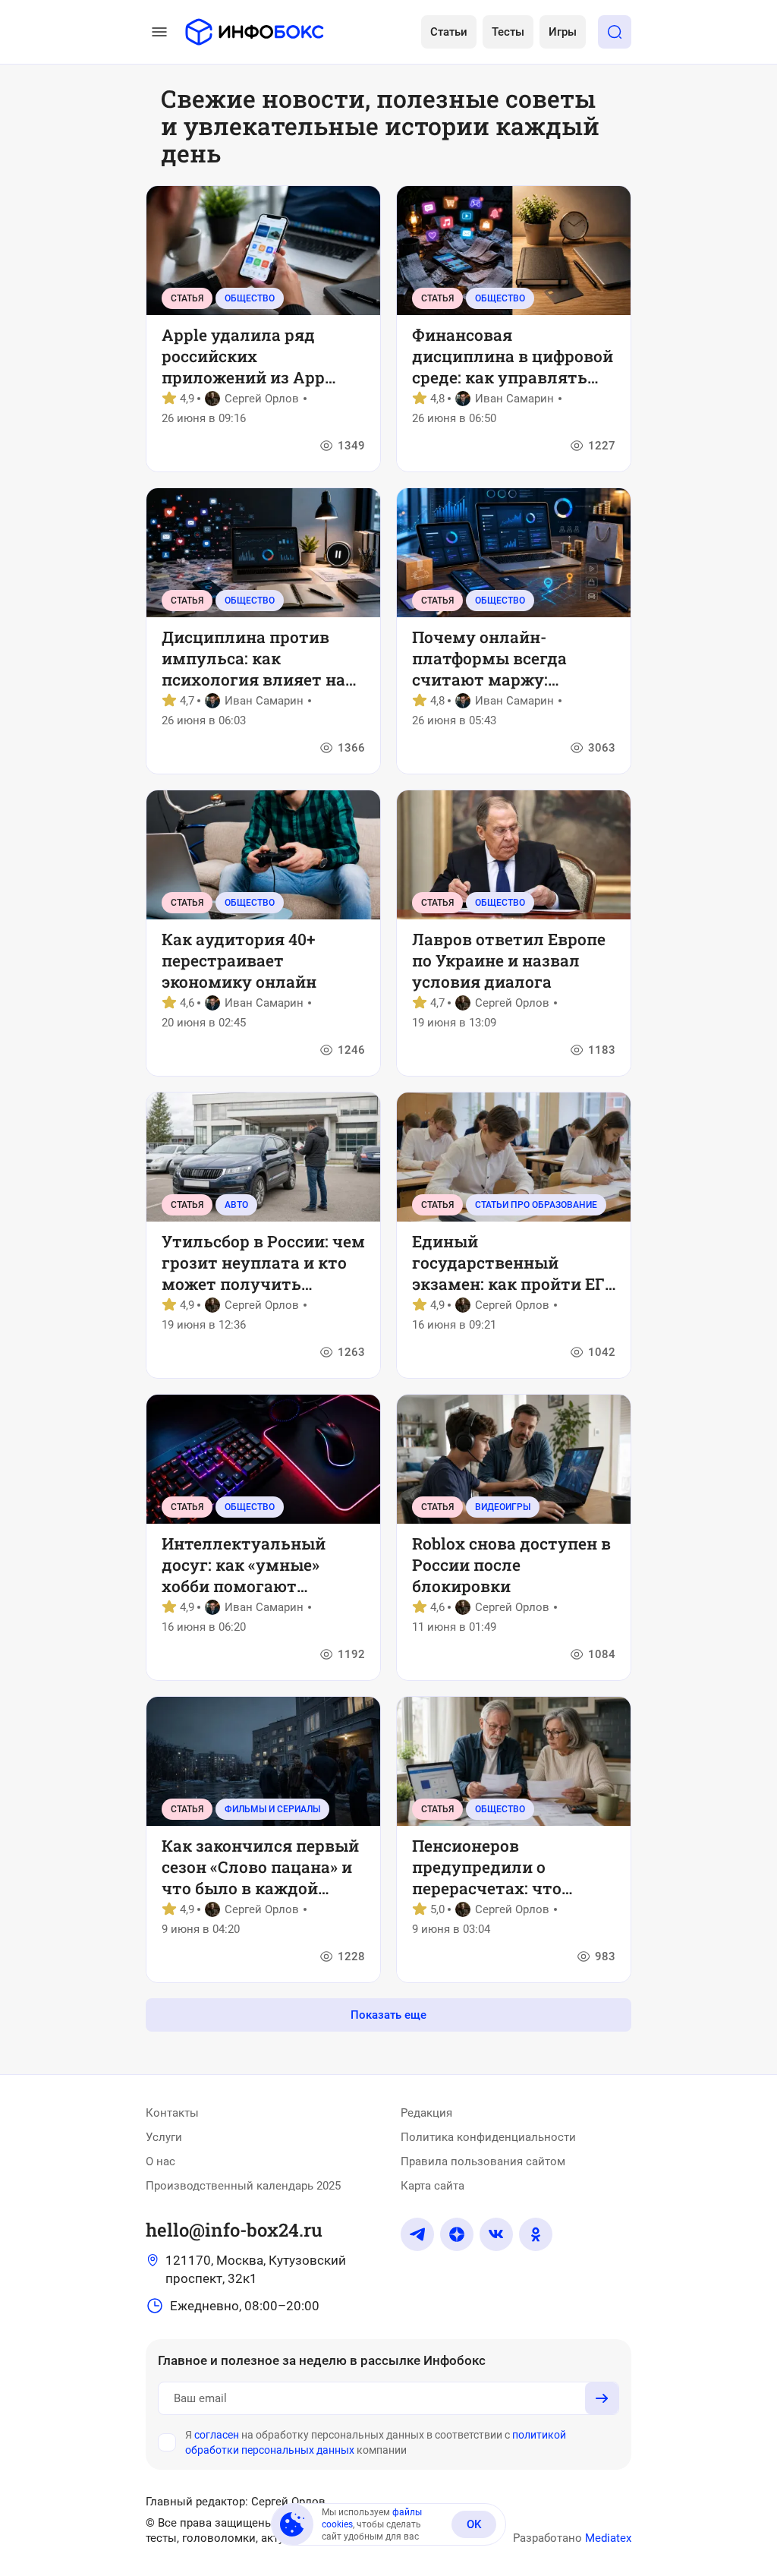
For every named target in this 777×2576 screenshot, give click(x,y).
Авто (236, 1205)
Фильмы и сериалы (272, 1809)
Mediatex (608, 2538)
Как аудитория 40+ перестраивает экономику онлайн (239, 960)
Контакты (172, 2113)
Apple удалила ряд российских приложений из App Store (243, 356)
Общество (250, 298)
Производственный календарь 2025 (243, 2186)
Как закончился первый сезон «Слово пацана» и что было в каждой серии (260, 1867)
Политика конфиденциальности (488, 2137)
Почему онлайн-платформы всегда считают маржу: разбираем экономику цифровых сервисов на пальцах (505, 658)
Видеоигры (503, 1507)
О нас (160, 2161)
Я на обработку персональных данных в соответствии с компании (376, 2442)
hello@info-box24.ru (234, 2230)
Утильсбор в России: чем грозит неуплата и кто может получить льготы (263, 1263)
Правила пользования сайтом (483, 2161)
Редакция (426, 2113)
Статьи (449, 32)
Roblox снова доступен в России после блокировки (511, 1565)
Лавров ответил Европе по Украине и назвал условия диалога (509, 960)
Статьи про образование (536, 1205)
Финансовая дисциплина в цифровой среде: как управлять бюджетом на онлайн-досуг (513, 356)
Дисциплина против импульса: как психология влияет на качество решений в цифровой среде (253, 658)
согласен (217, 2435)
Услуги (164, 2137)
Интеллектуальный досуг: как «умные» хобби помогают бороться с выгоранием (259, 1565)
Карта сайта (433, 2186)
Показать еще (388, 2015)
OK (474, 2524)
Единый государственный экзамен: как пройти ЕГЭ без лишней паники (513, 1263)
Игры (563, 32)
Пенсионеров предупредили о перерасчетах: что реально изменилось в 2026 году (505, 1867)
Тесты (508, 32)
